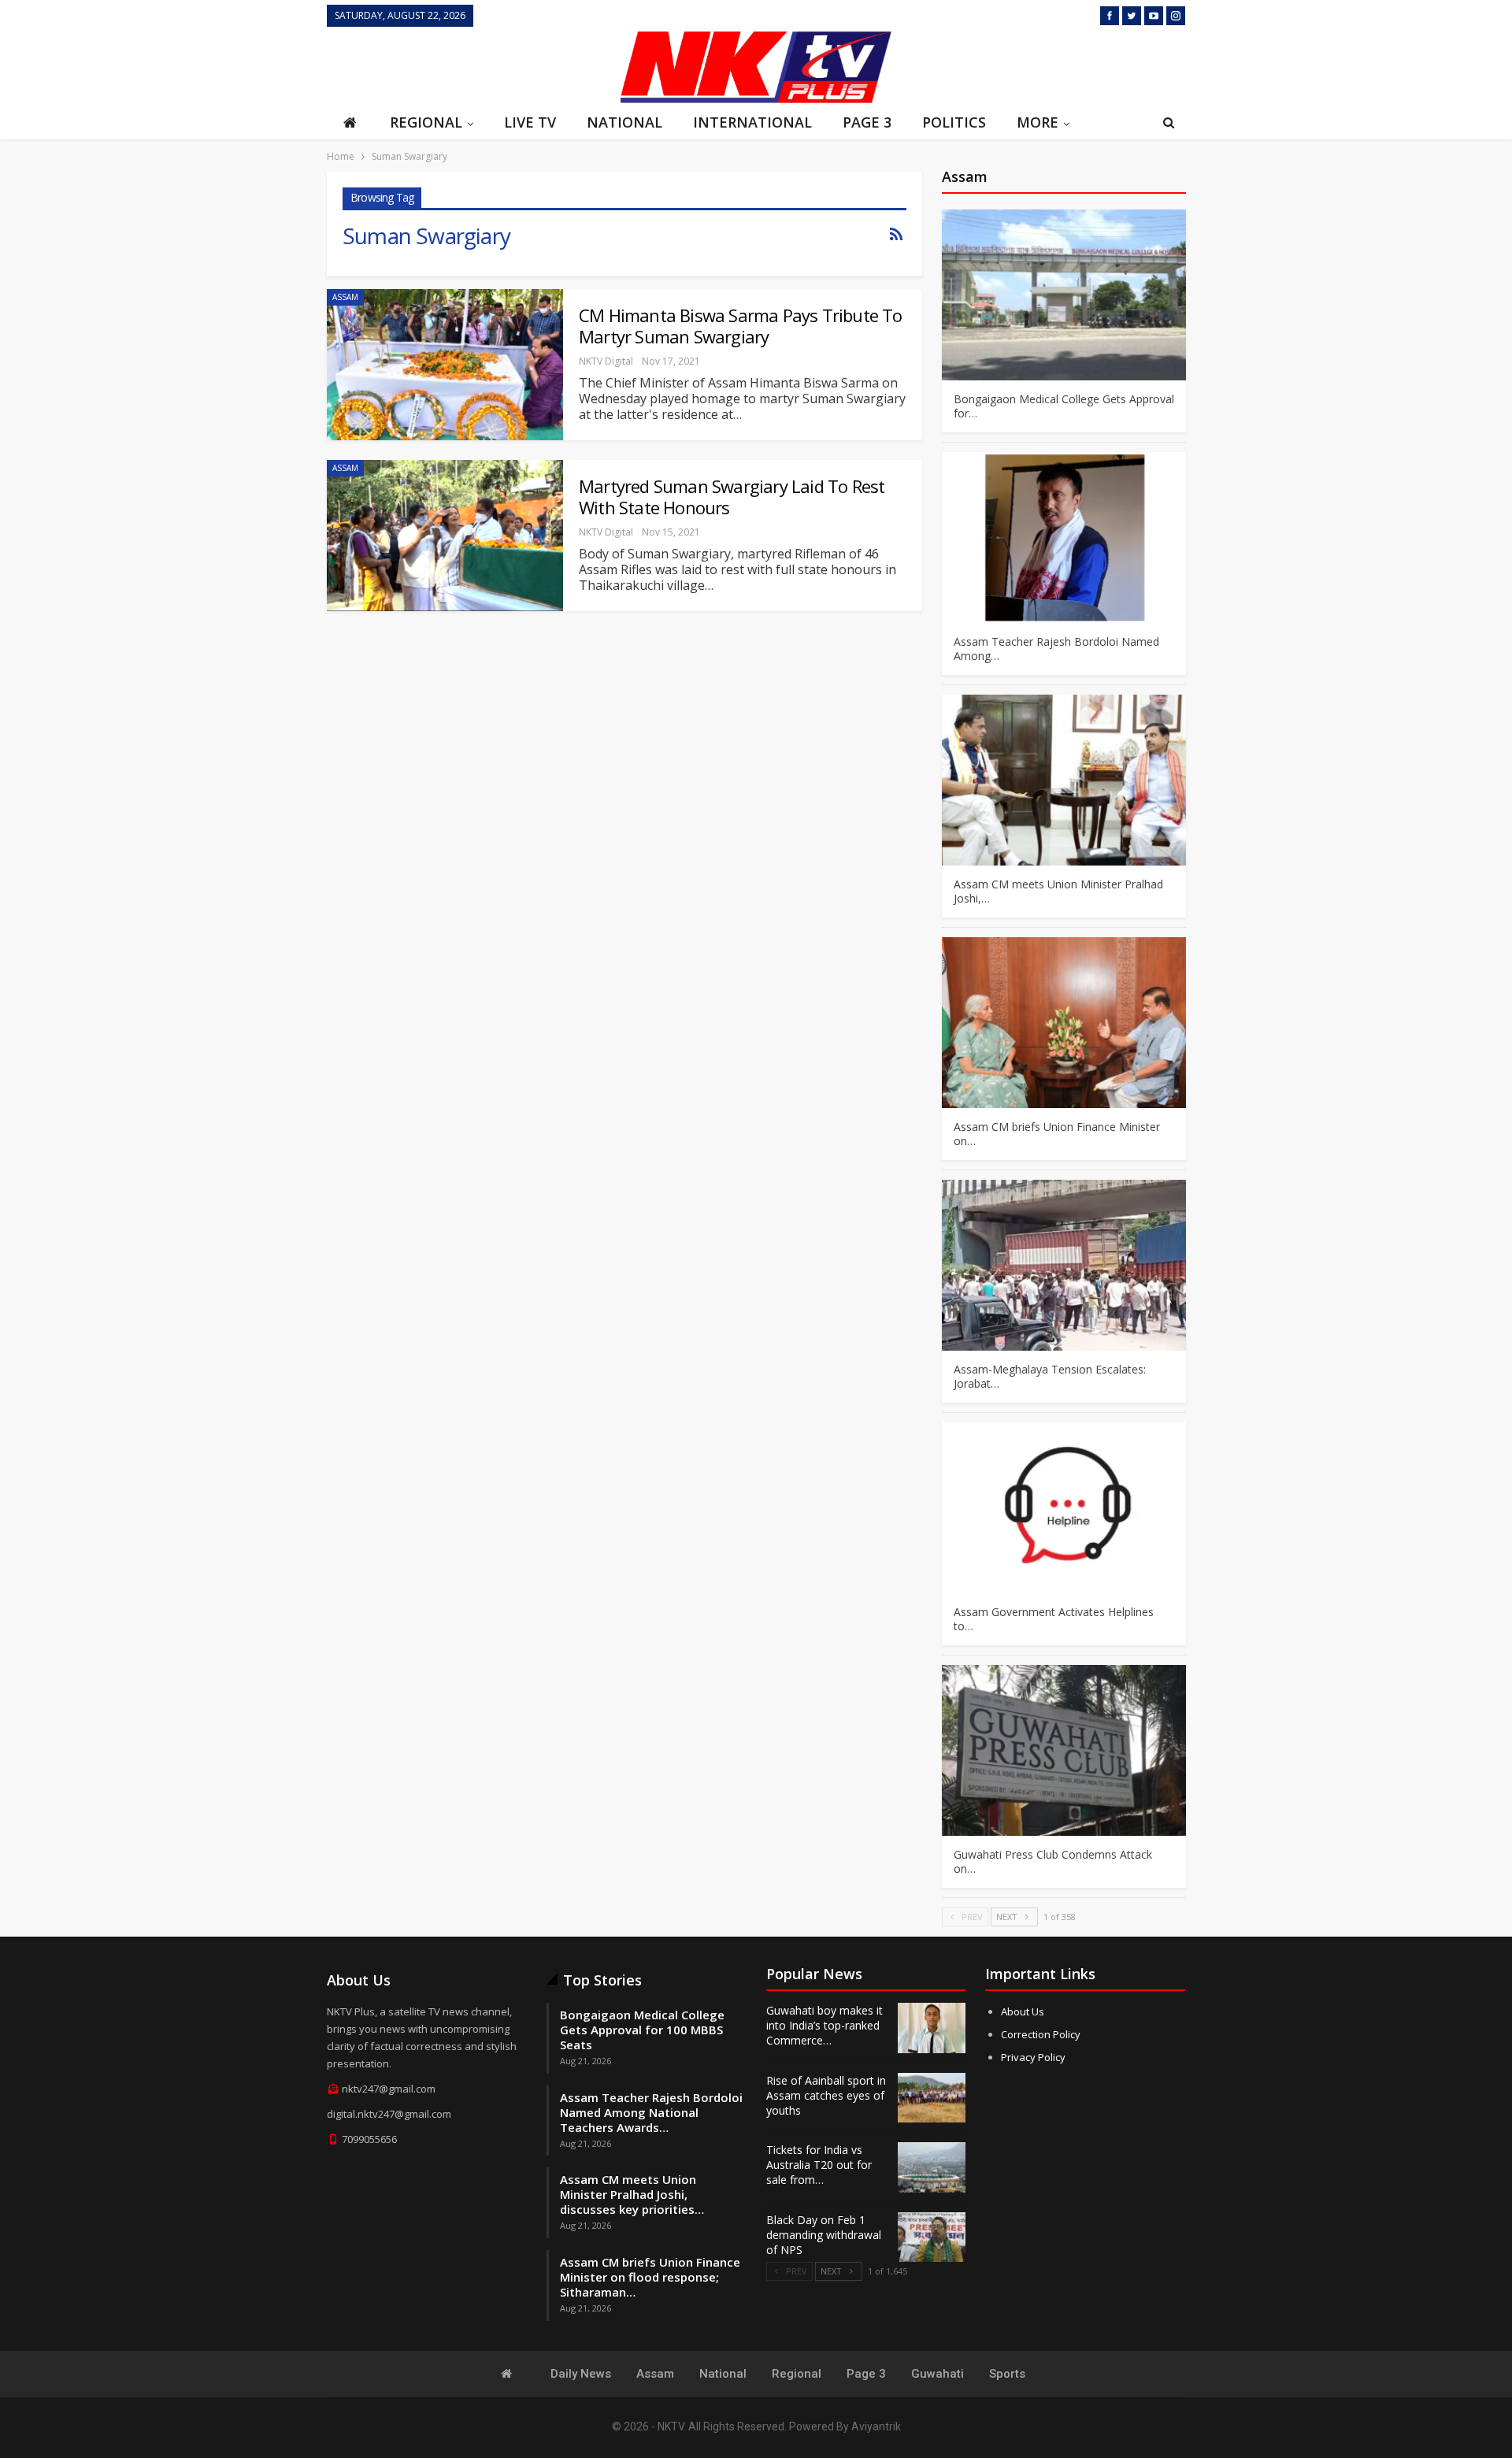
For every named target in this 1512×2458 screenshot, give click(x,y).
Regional (426, 122)
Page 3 (867, 122)
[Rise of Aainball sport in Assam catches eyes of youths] (932, 2098)
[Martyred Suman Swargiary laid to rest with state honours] (445, 536)
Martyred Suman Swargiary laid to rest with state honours (732, 497)
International (752, 122)
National (624, 122)
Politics (954, 122)
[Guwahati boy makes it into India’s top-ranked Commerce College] (932, 2028)
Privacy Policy (1033, 2057)
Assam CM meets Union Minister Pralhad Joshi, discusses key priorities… (632, 2194)
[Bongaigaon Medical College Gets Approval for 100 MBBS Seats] (1064, 295)
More (1038, 122)
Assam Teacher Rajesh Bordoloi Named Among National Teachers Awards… (651, 2112)
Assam (345, 297)
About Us (1023, 2011)
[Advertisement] (469, 65)
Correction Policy (1041, 2034)
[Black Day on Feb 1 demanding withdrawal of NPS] (932, 2237)
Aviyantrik (876, 2426)
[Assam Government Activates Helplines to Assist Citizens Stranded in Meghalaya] (1064, 1508)
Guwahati (938, 2374)
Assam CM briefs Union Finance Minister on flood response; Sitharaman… (650, 2277)
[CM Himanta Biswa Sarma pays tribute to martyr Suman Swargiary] (445, 365)
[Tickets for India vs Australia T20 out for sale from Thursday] (932, 2167)
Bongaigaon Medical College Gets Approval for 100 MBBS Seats (642, 2030)
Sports (1007, 2374)
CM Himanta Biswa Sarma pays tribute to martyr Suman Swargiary (741, 326)
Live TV (530, 122)
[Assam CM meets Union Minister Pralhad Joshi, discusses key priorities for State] (1064, 780)
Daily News (581, 2374)
